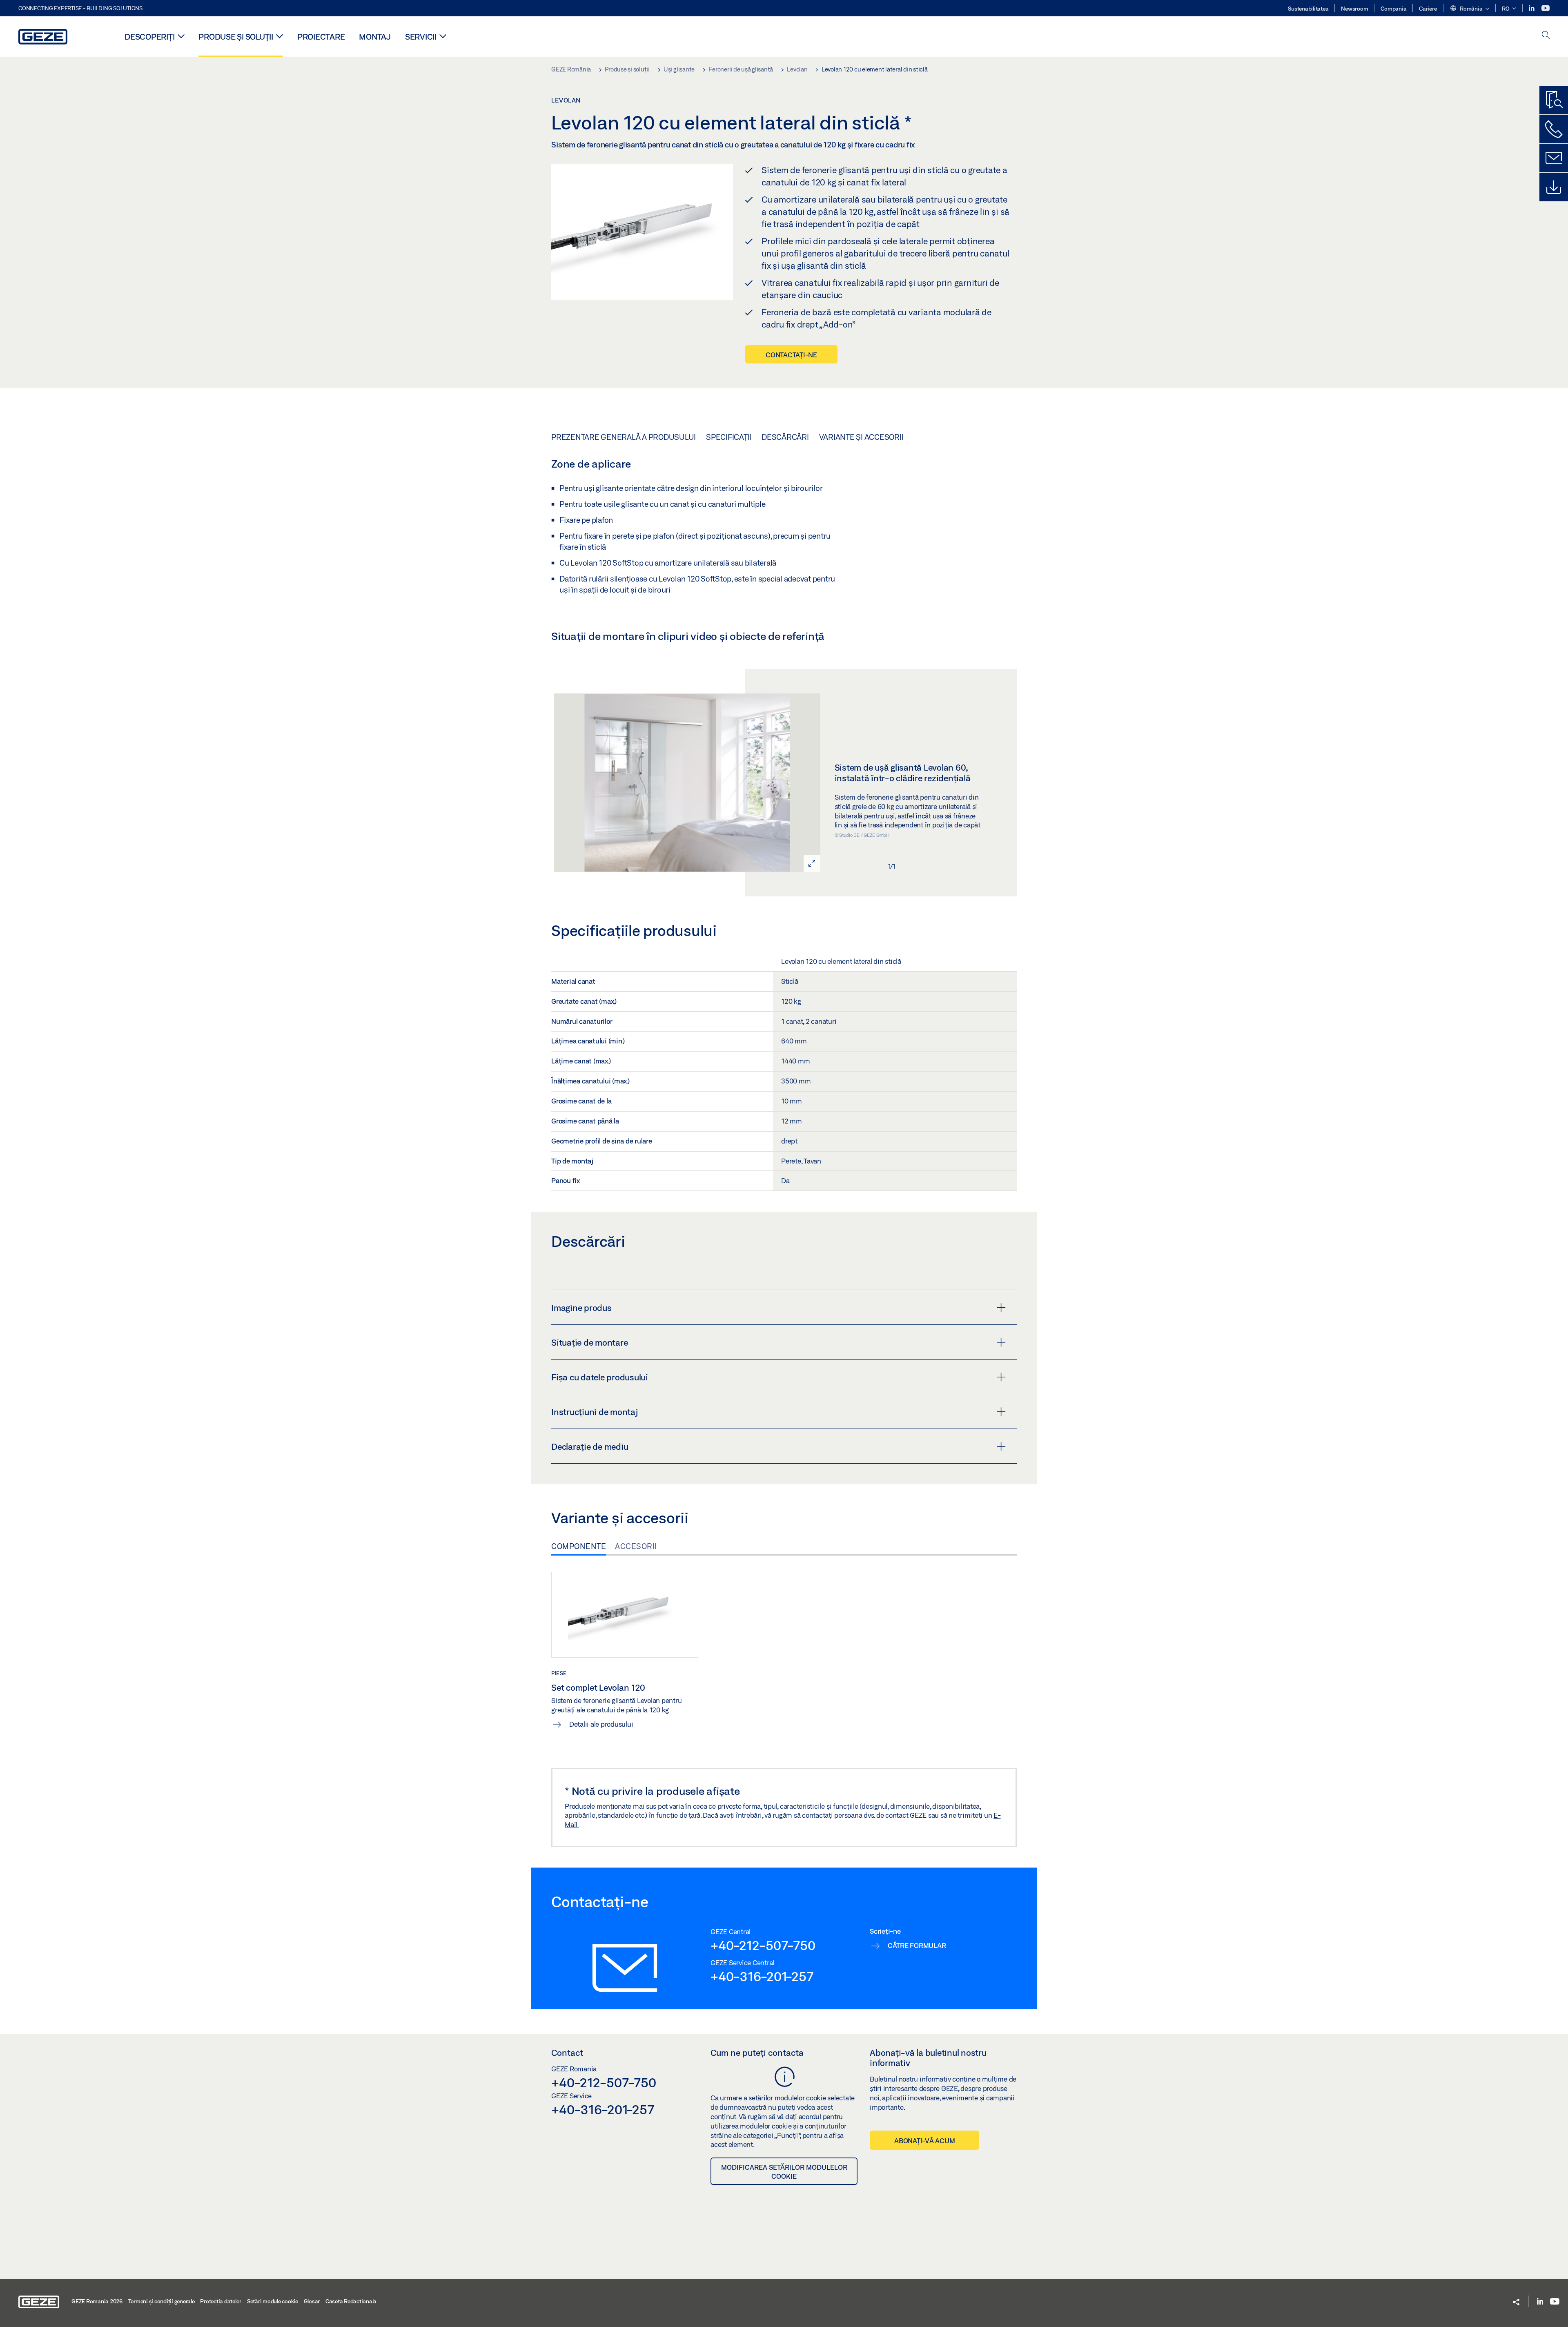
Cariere (1428, 9)
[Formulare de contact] (1554, 158)
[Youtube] (1546, 8)
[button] (1469, 9)
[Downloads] (1554, 187)
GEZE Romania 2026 (97, 2301)
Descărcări (785, 437)
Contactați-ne (791, 355)
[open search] (1546, 36)
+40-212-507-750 (763, 1945)
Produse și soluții (236, 37)
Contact (567, 2053)
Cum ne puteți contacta (757, 2053)
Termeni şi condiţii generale (161, 2301)
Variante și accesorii (861, 437)
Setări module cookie (273, 2301)
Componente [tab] (579, 1546)
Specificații (729, 437)
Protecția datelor (221, 2301)
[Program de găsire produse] (1554, 100)
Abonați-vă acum (924, 2141)
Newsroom (1354, 9)
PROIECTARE (321, 37)
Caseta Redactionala (351, 2301)
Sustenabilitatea (1308, 9)
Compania (1393, 9)
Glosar (312, 2301)
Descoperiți (149, 37)
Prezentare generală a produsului (624, 437)
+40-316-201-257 (762, 1976)
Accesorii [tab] (636, 1546)
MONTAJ (375, 37)
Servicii (421, 37)
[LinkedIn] (1532, 8)
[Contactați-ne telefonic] (1554, 129)
